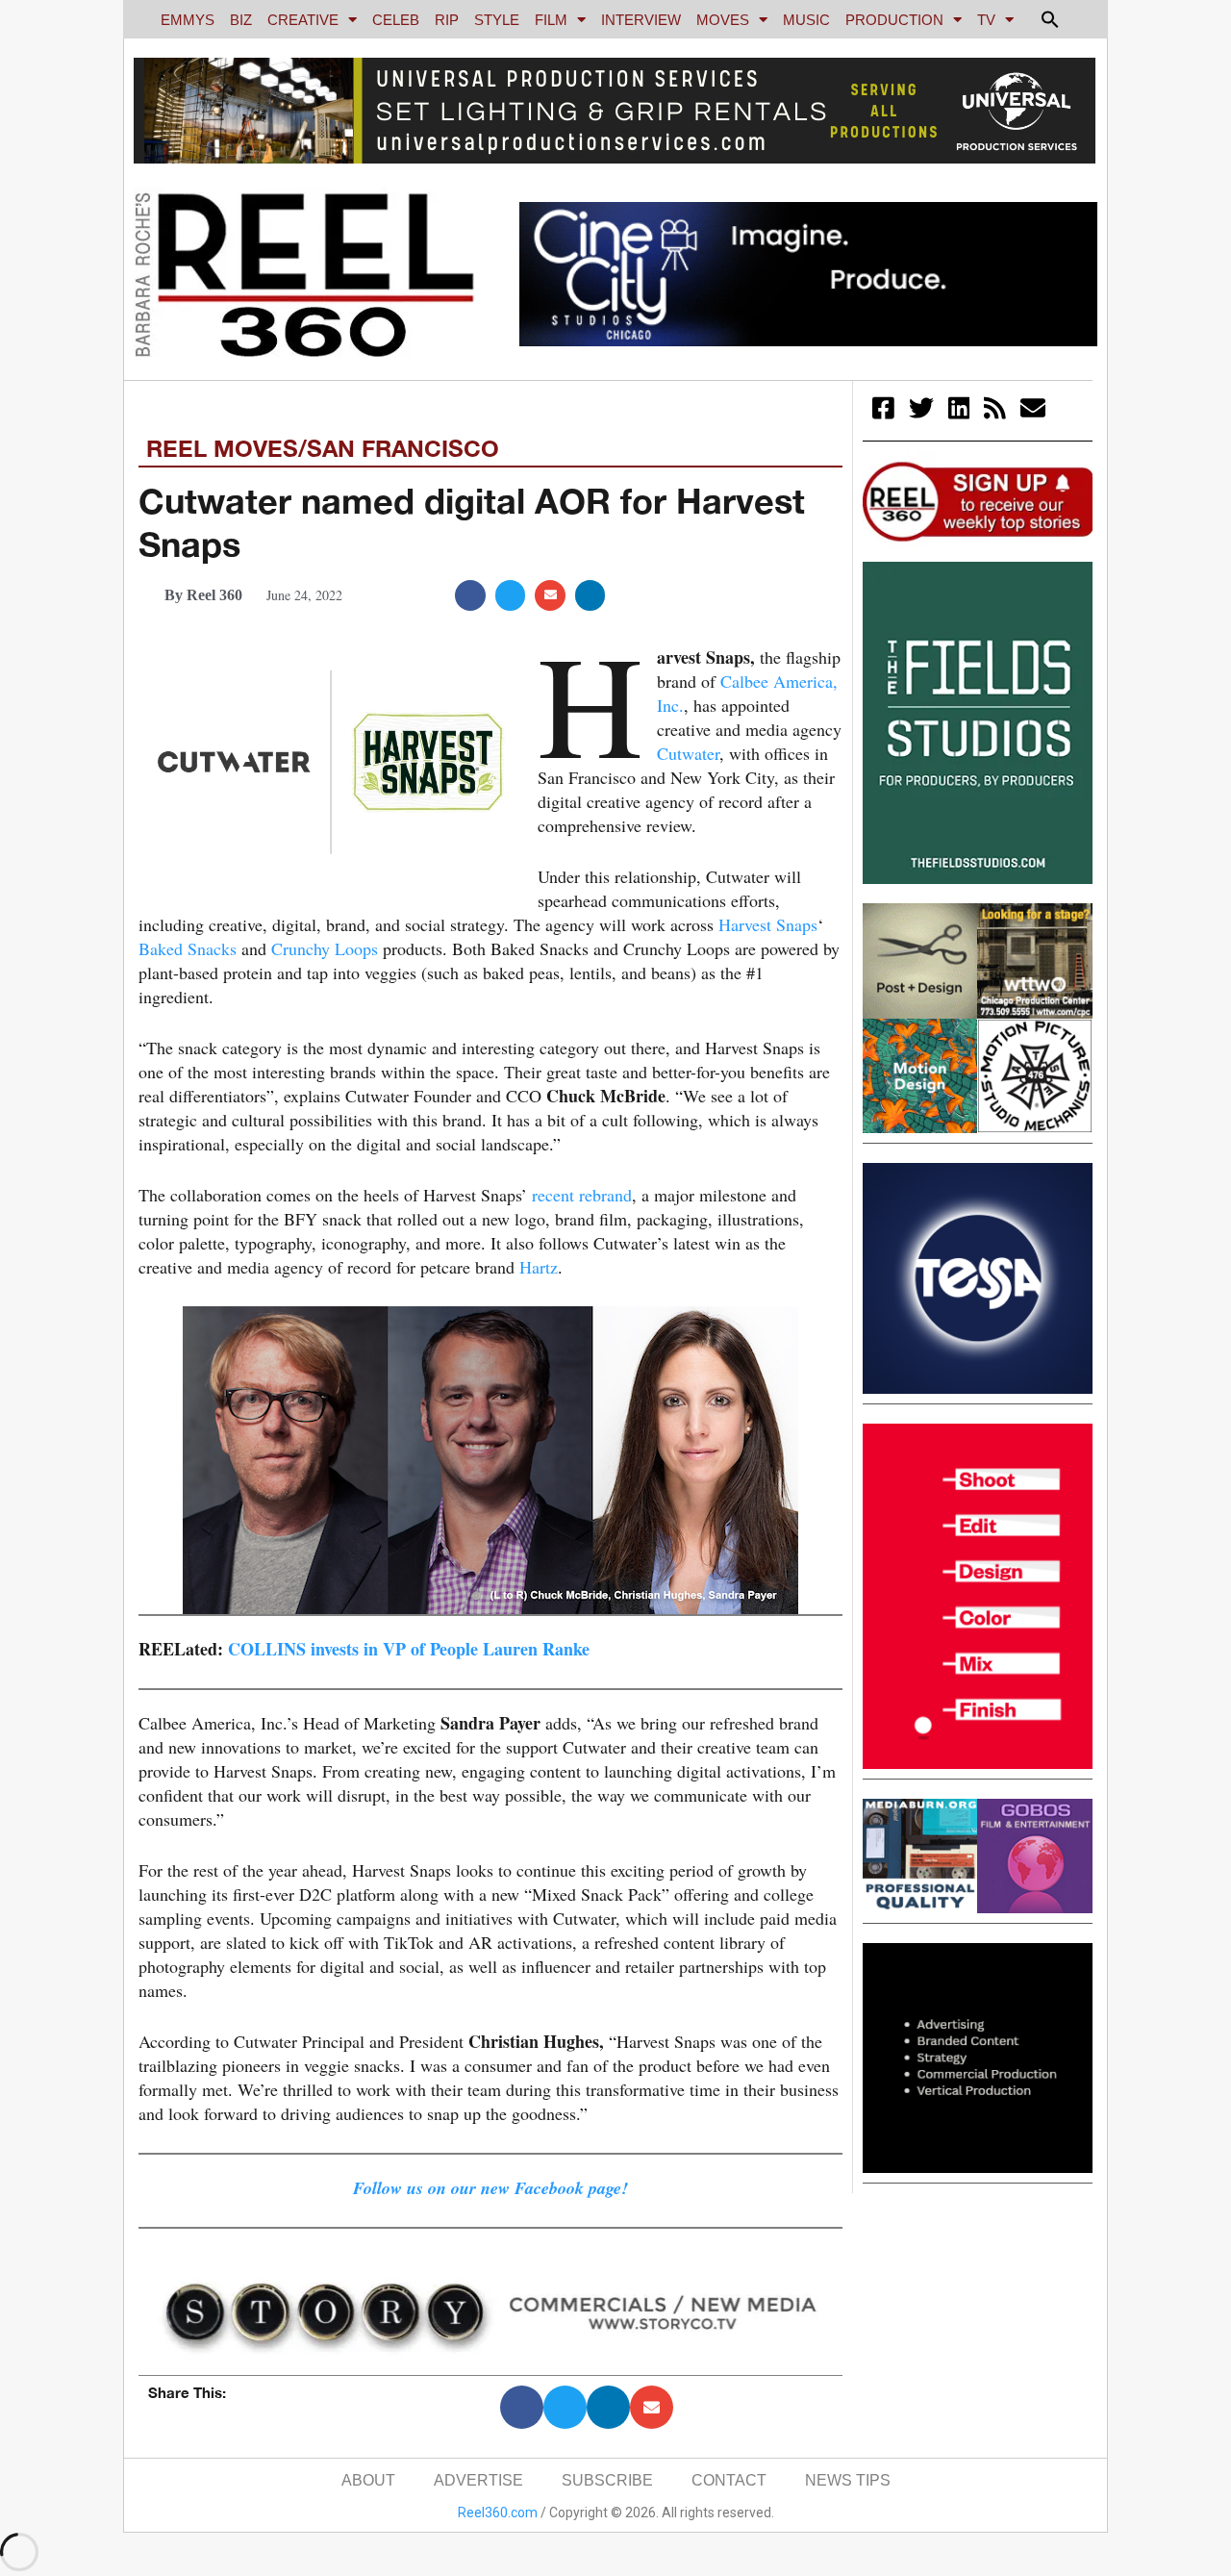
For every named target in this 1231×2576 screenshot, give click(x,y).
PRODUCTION (894, 20)
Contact (729, 2480)
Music (806, 20)
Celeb (396, 20)
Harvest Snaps (768, 924)
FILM (551, 20)
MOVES (723, 20)
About (368, 2480)
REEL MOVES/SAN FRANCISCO (323, 448)
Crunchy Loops (325, 948)
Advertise (478, 2480)
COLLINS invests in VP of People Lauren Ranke (409, 1649)
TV (986, 20)
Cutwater (688, 753)
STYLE (497, 20)
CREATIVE (303, 20)
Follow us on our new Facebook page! (490, 2188)
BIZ (241, 20)
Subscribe (607, 2480)
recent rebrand (582, 1195)
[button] (1050, 19)
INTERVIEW (641, 20)
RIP (447, 20)
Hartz (539, 1267)
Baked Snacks (188, 948)
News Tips (848, 2480)
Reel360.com (498, 2513)
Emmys (188, 20)
